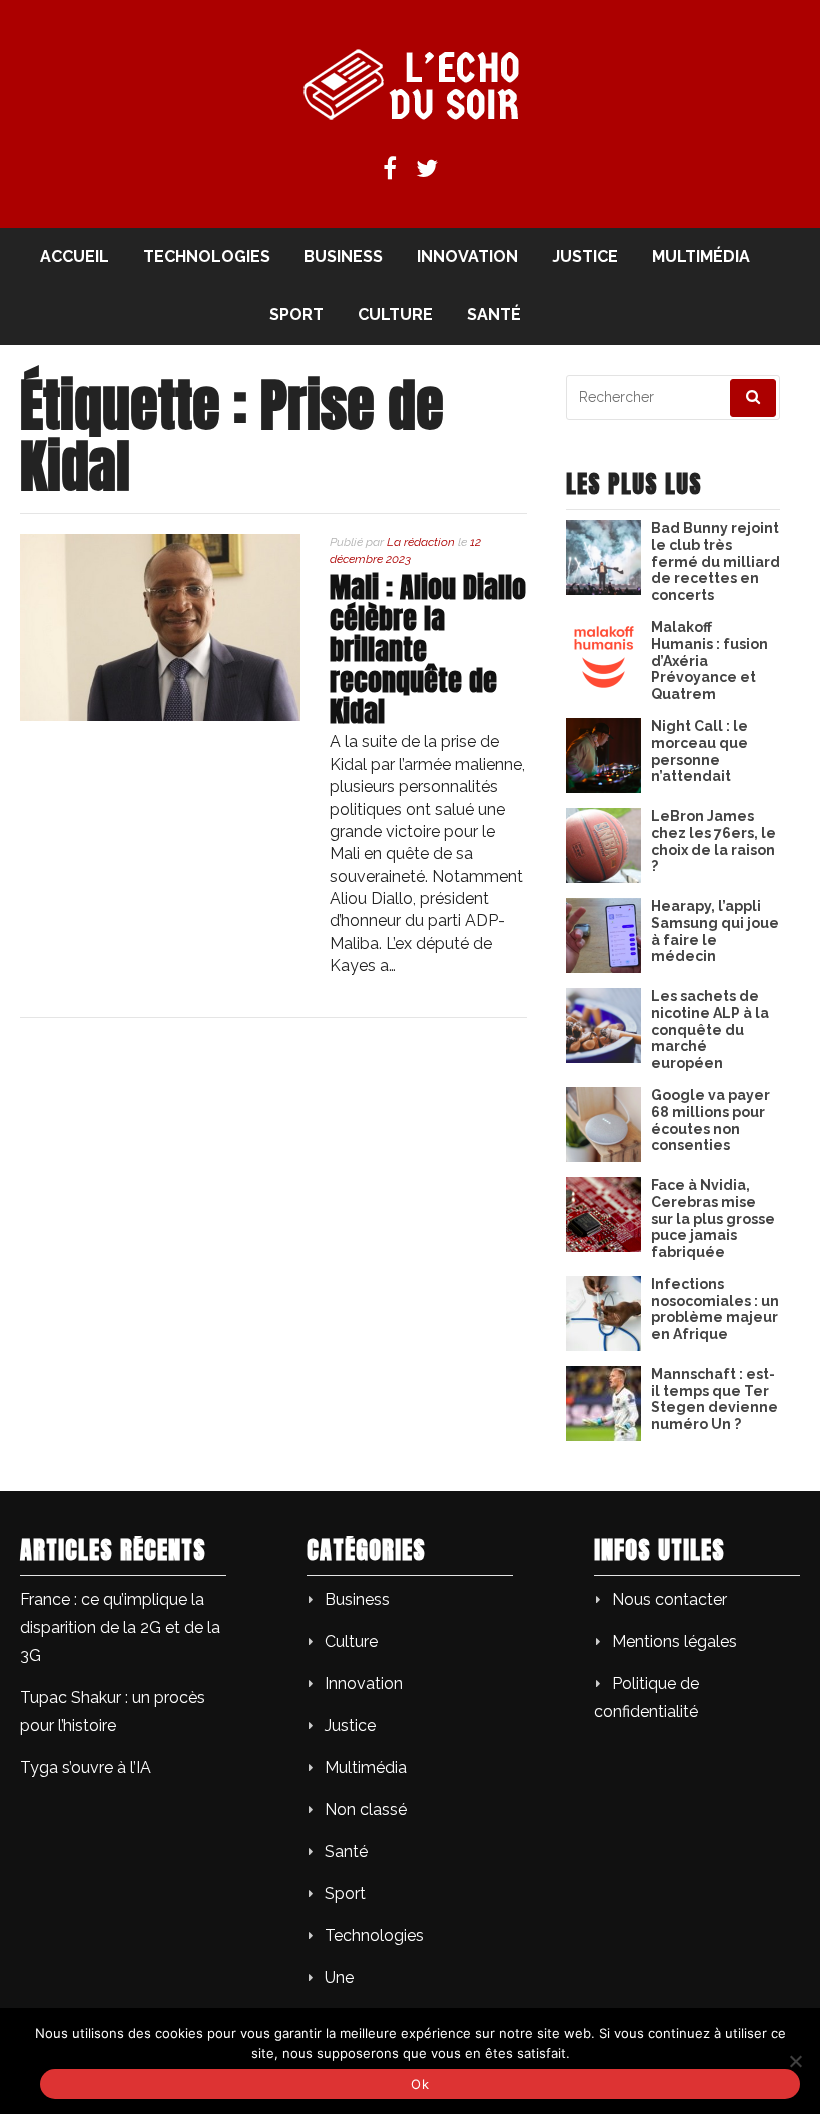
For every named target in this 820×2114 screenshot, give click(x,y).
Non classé (366, 1809)
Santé (494, 314)
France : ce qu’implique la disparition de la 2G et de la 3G (120, 1627)
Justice (585, 256)
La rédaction (421, 542)
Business (343, 256)
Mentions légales (674, 1641)
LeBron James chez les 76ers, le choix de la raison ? (713, 841)
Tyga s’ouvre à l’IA (85, 1767)
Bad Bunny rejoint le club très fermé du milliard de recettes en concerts (715, 561)
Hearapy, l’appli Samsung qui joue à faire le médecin (715, 931)
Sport (296, 314)
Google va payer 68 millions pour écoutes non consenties (710, 1120)
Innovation (467, 256)
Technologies (206, 256)
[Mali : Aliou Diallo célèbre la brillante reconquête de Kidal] (160, 715)
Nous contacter (669, 1599)
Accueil (74, 256)
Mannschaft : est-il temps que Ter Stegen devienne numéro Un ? (714, 1399)
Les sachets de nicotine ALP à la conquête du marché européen (710, 1029)
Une (339, 1977)
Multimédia (701, 256)
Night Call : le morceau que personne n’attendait (699, 751)
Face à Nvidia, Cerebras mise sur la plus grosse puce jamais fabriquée (713, 1218)
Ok (420, 2084)
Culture (395, 314)
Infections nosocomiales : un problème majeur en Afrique (715, 1309)
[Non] (795, 2061)
